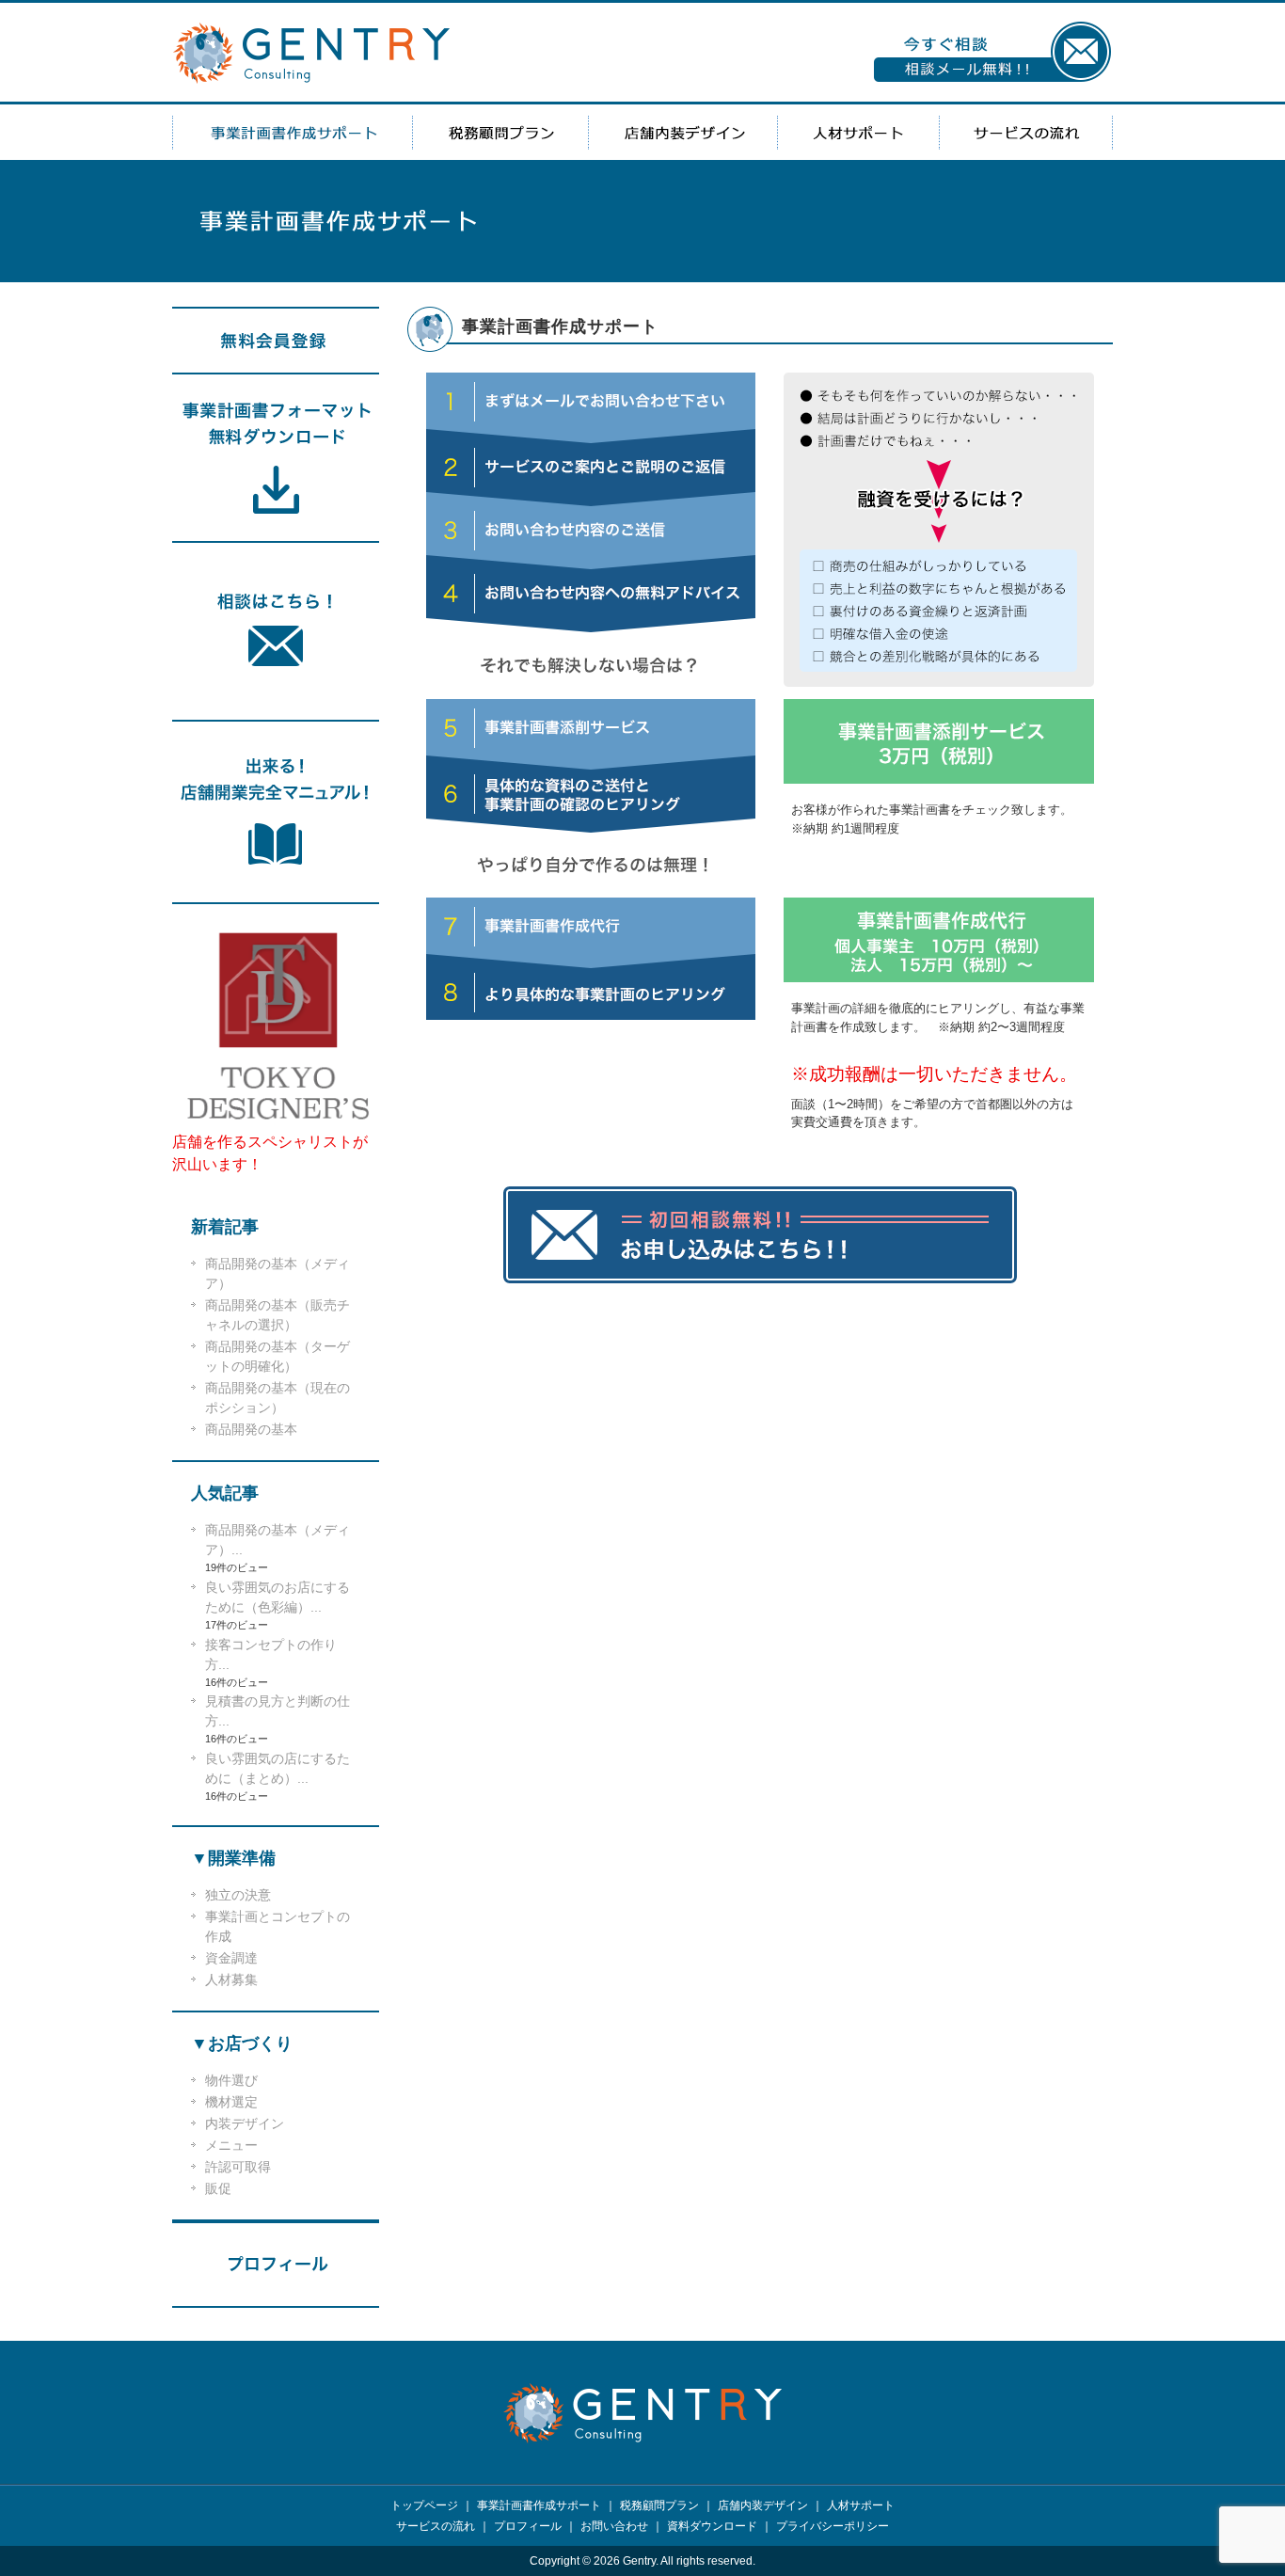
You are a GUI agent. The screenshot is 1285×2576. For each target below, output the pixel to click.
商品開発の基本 (251, 1429)
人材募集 (231, 1980)
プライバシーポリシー (833, 2526)
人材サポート (859, 132)
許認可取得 (238, 2167)
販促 (218, 2188)
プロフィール (528, 2526)
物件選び (231, 2080)
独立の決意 (238, 1895)
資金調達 (231, 1958)
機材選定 (231, 2102)
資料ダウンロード (712, 2526)
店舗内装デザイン (683, 132)
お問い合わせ (614, 2526)
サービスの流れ (1026, 132)
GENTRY (312, 53)
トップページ (424, 2505)
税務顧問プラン (500, 132)
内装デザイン (245, 2123)
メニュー (231, 2145)
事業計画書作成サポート (292, 132)
